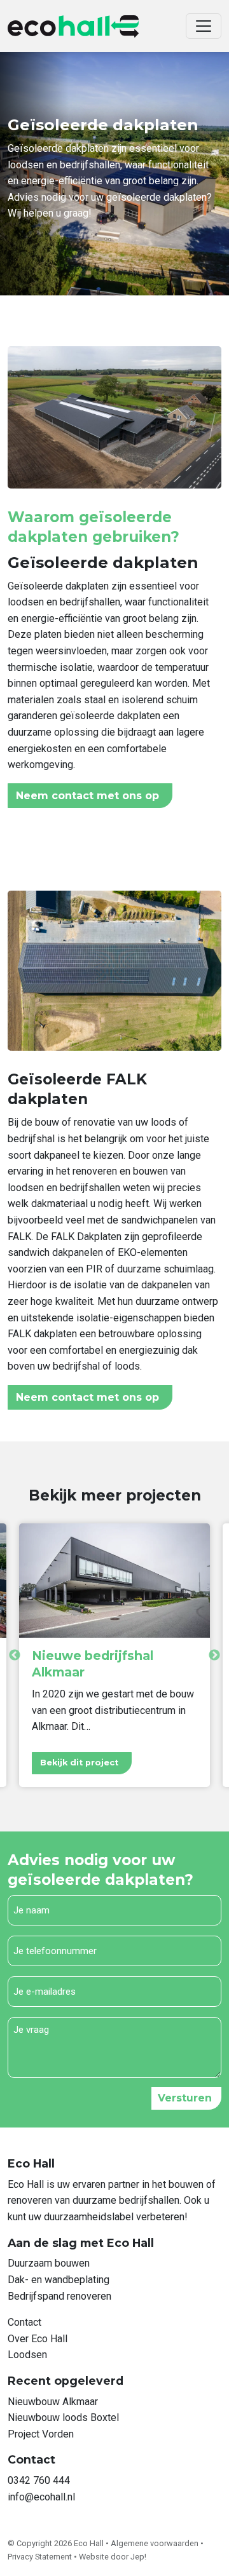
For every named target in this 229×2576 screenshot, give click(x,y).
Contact (24, 2322)
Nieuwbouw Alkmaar (53, 2402)
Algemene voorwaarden (156, 2543)
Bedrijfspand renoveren (59, 2296)
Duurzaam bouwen (49, 2263)
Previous (15, 1656)
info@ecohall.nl (41, 2497)
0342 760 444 (39, 2480)
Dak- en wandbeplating (59, 2280)
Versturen (185, 2098)
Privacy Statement (41, 2557)
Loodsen (27, 2355)
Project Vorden (41, 2434)
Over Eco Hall (38, 2339)
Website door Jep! (113, 2557)
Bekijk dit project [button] (79, 1763)
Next (214, 1656)
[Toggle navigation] (204, 26)
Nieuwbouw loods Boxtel (63, 2418)
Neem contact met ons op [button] (87, 796)
